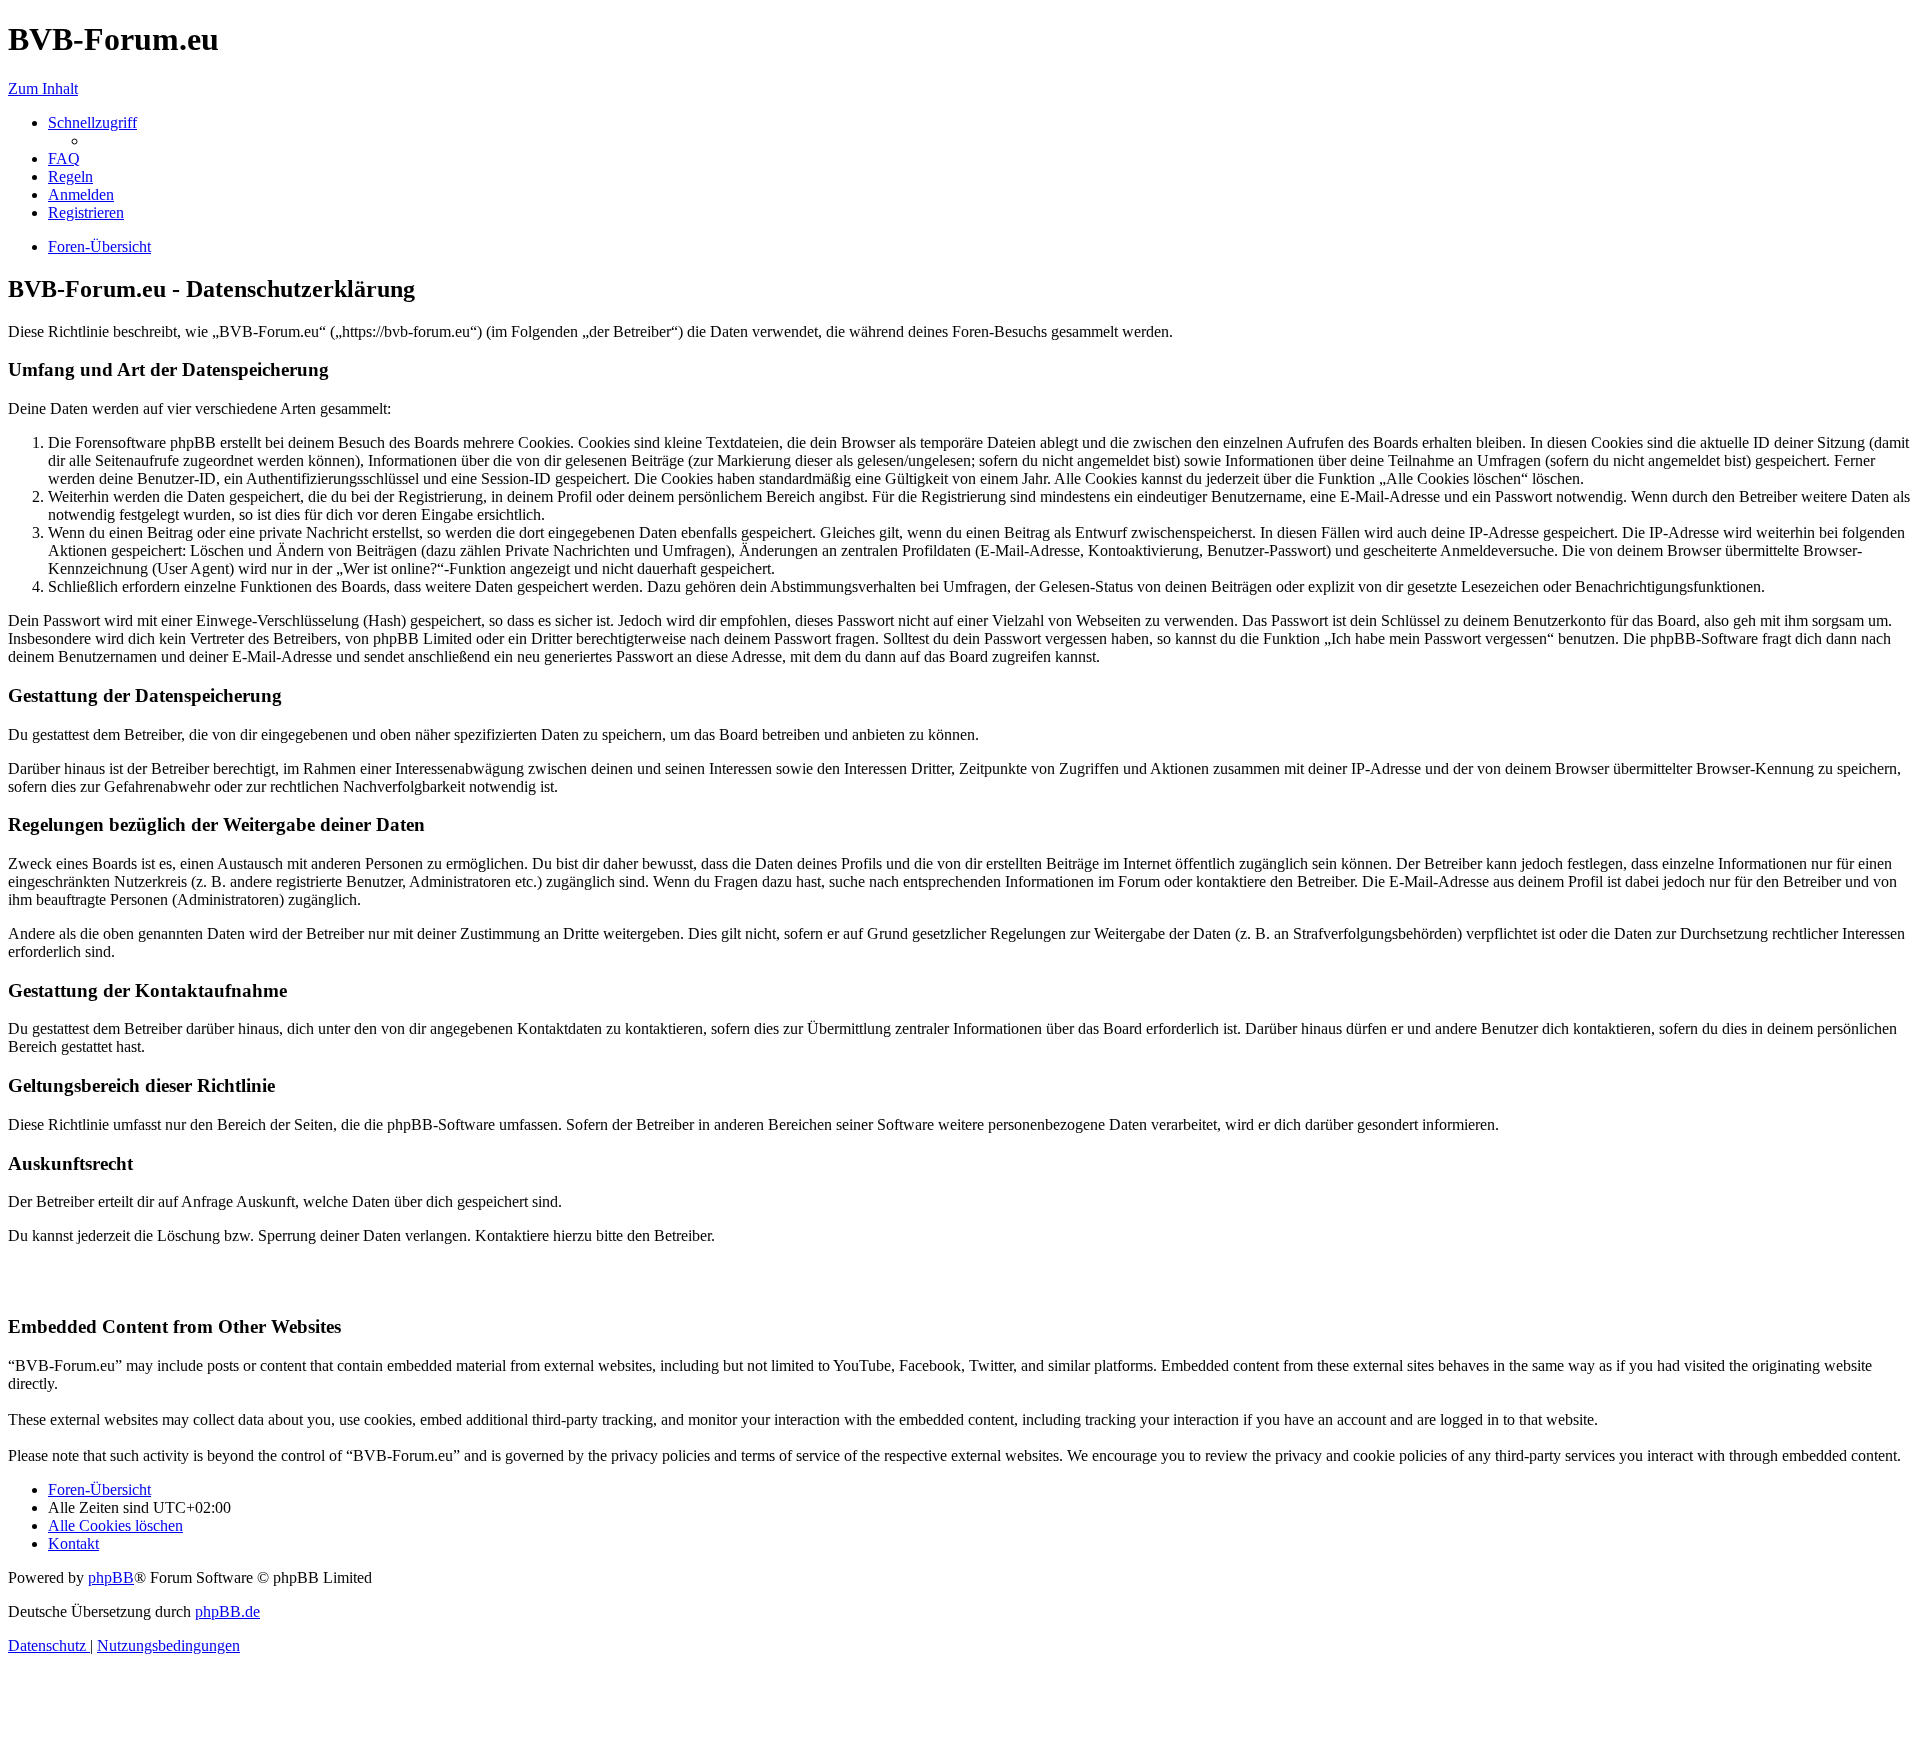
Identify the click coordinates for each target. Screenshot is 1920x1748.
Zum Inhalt (43, 88)
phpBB (111, 1577)
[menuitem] (64, 158)
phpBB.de (227, 1611)
